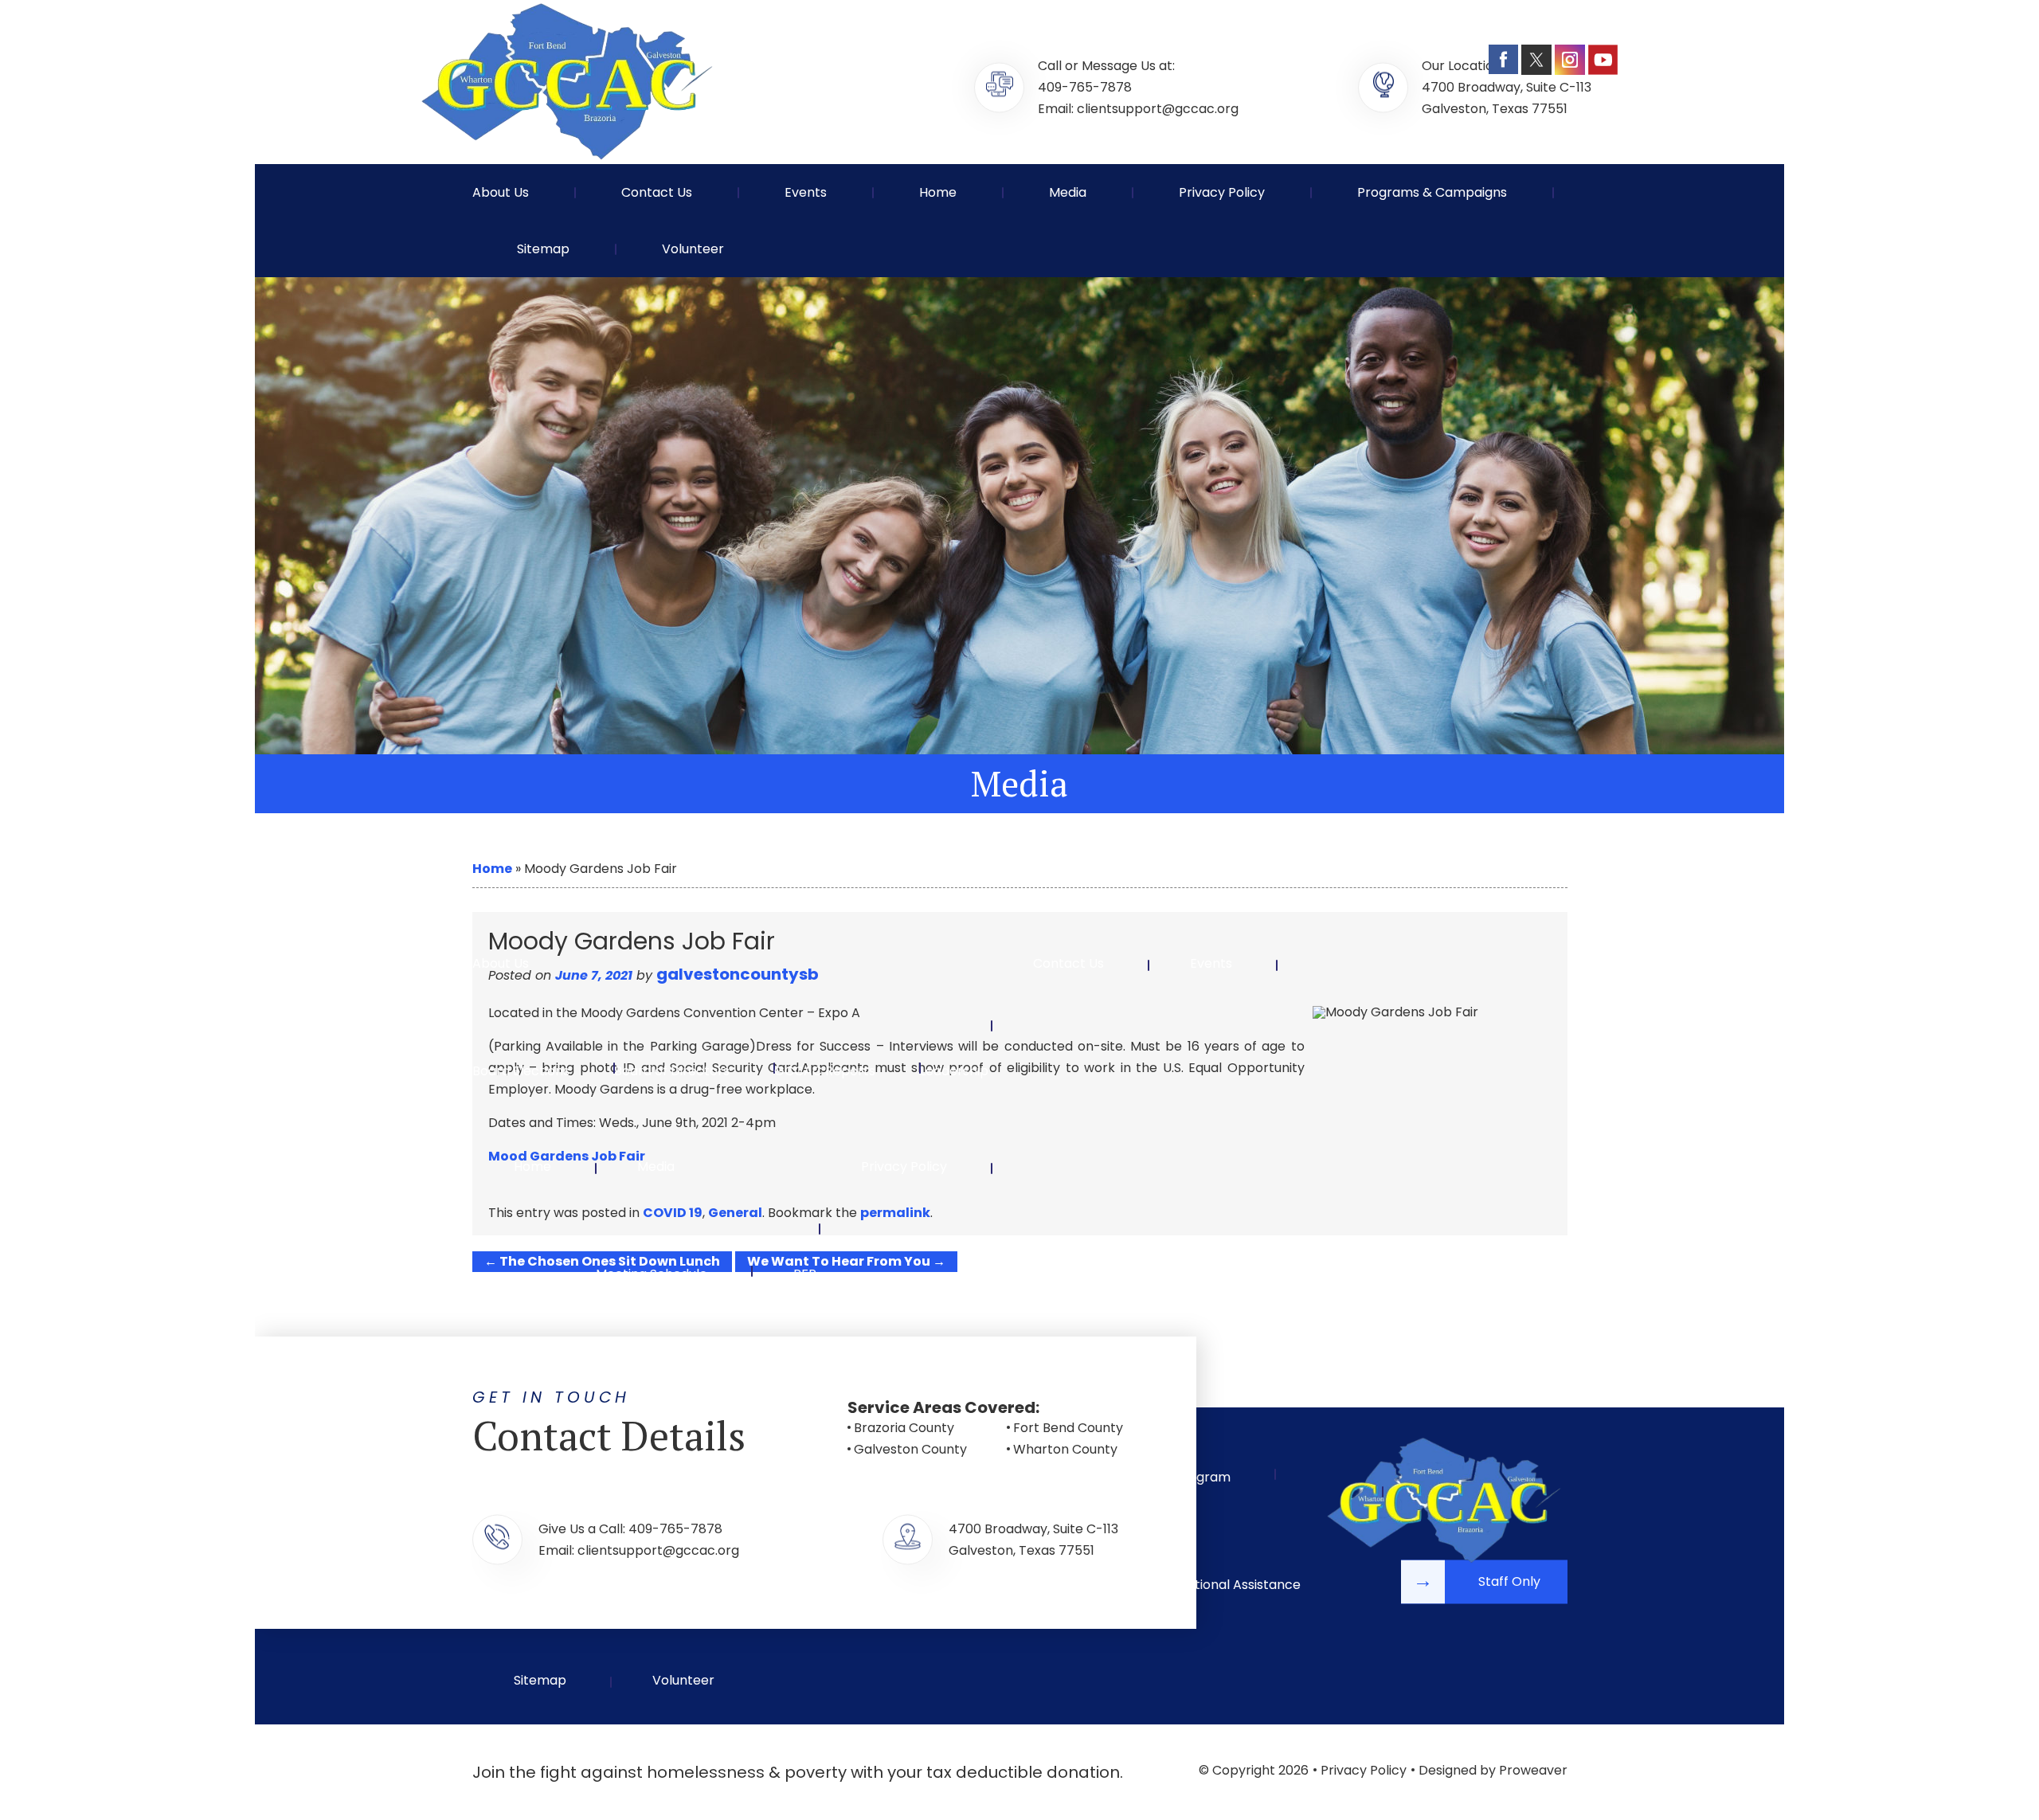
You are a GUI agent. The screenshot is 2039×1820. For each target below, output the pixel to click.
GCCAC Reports (825, 1071)
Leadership (954, 1071)
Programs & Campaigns (1432, 192)
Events (806, 192)
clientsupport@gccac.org (1158, 109)
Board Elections (521, 1071)
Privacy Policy (1222, 192)
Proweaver (1533, 1770)
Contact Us (657, 192)
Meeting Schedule (652, 1274)
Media (1068, 192)
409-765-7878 (1085, 87)
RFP (805, 1274)
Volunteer (693, 249)
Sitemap (543, 249)
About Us (501, 192)
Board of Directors (672, 1071)
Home (938, 192)
